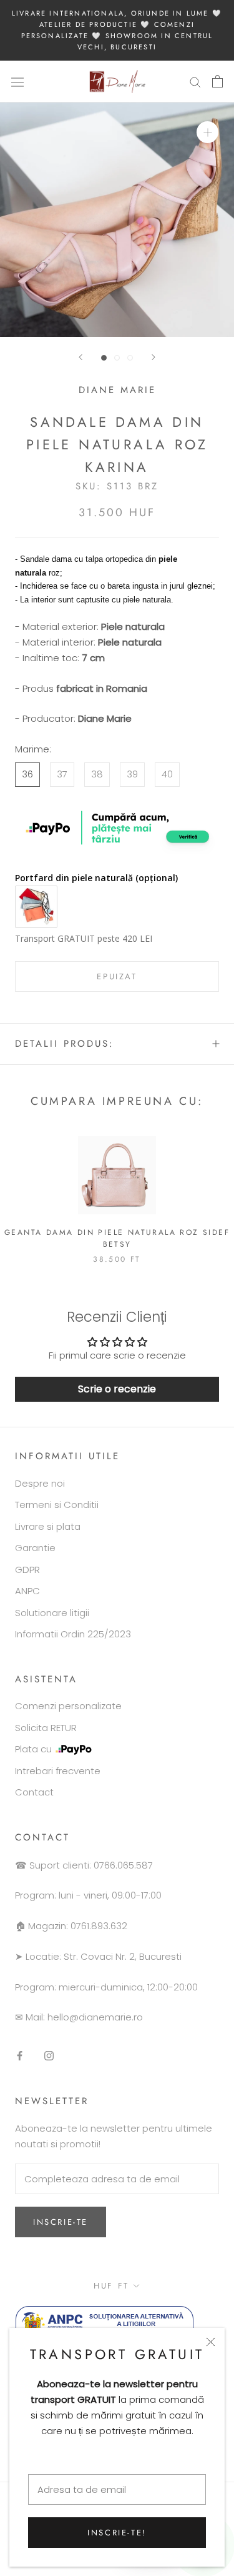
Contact (34, 1792)
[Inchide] (211, 2342)
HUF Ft (111, 2286)
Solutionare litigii (52, 1613)
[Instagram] (49, 2056)
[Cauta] (195, 82)
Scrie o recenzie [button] (117, 1389)
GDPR (27, 1570)
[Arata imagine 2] (117, 358)
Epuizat (117, 976)
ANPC (27, 1591)
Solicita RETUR (46, 1728)
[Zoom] (207, 132)
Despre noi (40, 1483)
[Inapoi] (80, 357)
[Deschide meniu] (17, 81)
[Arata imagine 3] (130, 358)
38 (97, 774)
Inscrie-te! (117, 2533)
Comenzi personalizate (68, 1706)
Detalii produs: (65, 1044)
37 (62, 774)
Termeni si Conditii (57, 1505)
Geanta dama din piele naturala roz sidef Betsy (117, 1239)
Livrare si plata (48, 1526)
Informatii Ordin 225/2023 (73, 1634)
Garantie (35, 1548)
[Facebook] (20, 2056)
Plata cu (33, 1749)
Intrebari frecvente (58, 1771)
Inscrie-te (61, 2222)
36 (27, 774)
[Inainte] (154, 357)
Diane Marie (117, 390)
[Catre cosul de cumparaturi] (217, 81)
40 (167, 774)
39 (132, 774)
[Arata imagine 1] (104, 358)
